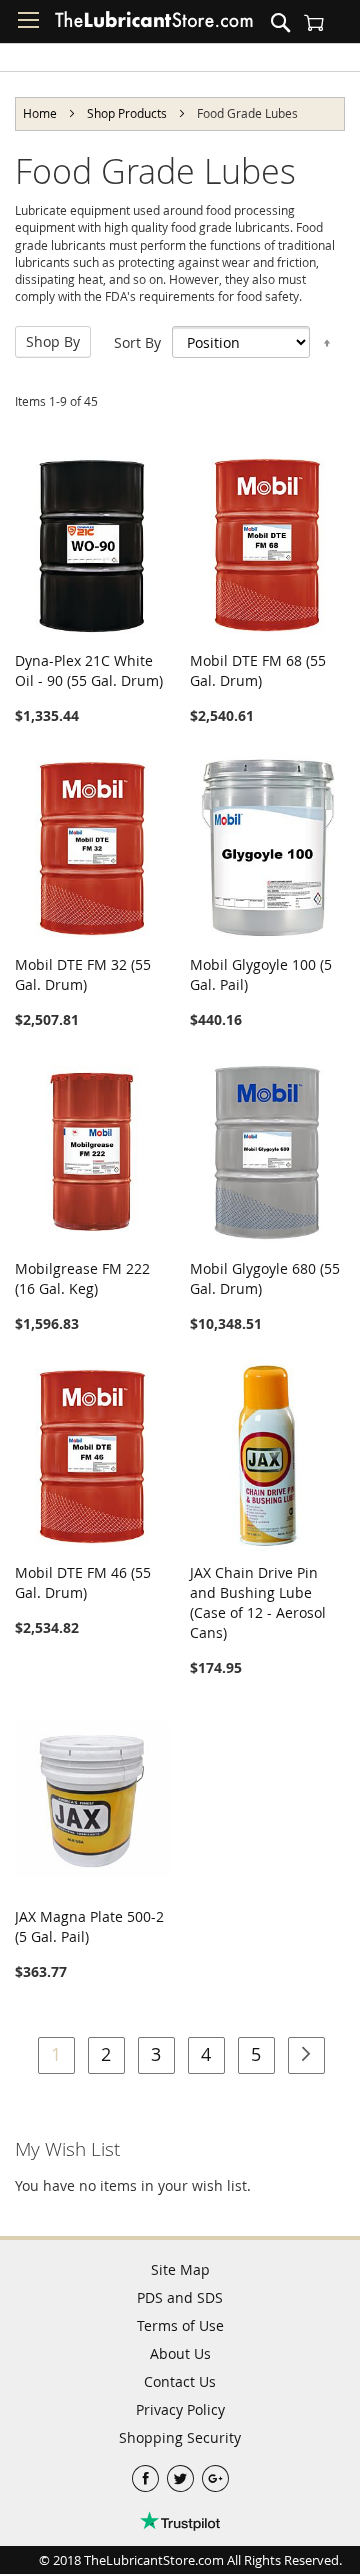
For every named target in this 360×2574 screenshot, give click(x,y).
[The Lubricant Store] (154, 24)
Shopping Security (180, 2437)
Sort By (137, 342)
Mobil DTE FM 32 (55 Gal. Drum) (83, 974)
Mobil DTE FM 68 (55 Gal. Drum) (258, 670)
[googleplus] (215, 2473)
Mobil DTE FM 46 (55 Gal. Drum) (83, 1582)
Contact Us (180, 2381)
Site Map (180, 2269)
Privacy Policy (180, 2409)
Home (41, 113)
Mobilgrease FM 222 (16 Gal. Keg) (82, 1278)
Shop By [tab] (53, 341)
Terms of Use (180, 2325)
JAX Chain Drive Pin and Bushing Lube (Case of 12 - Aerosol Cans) (258, 1602)
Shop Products (128, 113)
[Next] (306, 2055)
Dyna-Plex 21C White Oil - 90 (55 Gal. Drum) (89, 670)
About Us (180, 2353)
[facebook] (147, 2473)
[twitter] (182, 2473)
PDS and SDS (180, 2297)
